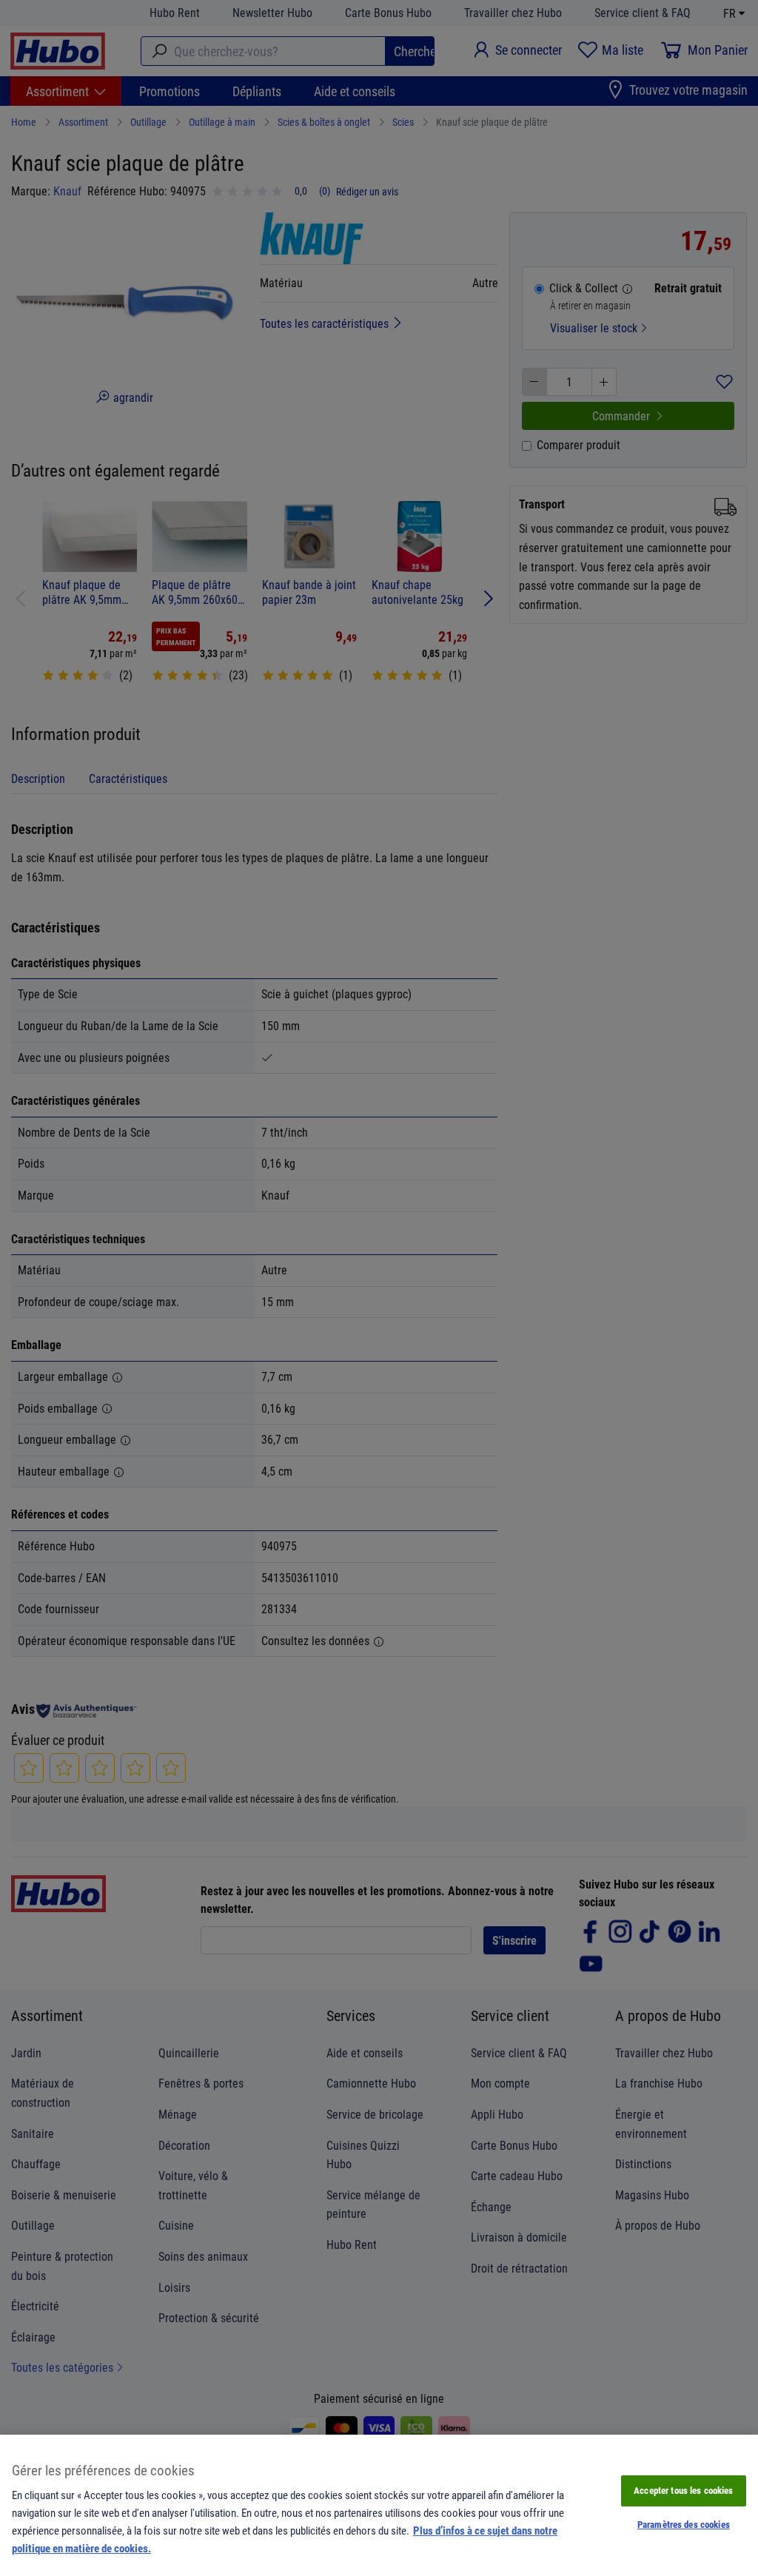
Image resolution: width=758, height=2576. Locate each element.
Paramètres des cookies (684, 2524)
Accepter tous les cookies (683, 2490)
